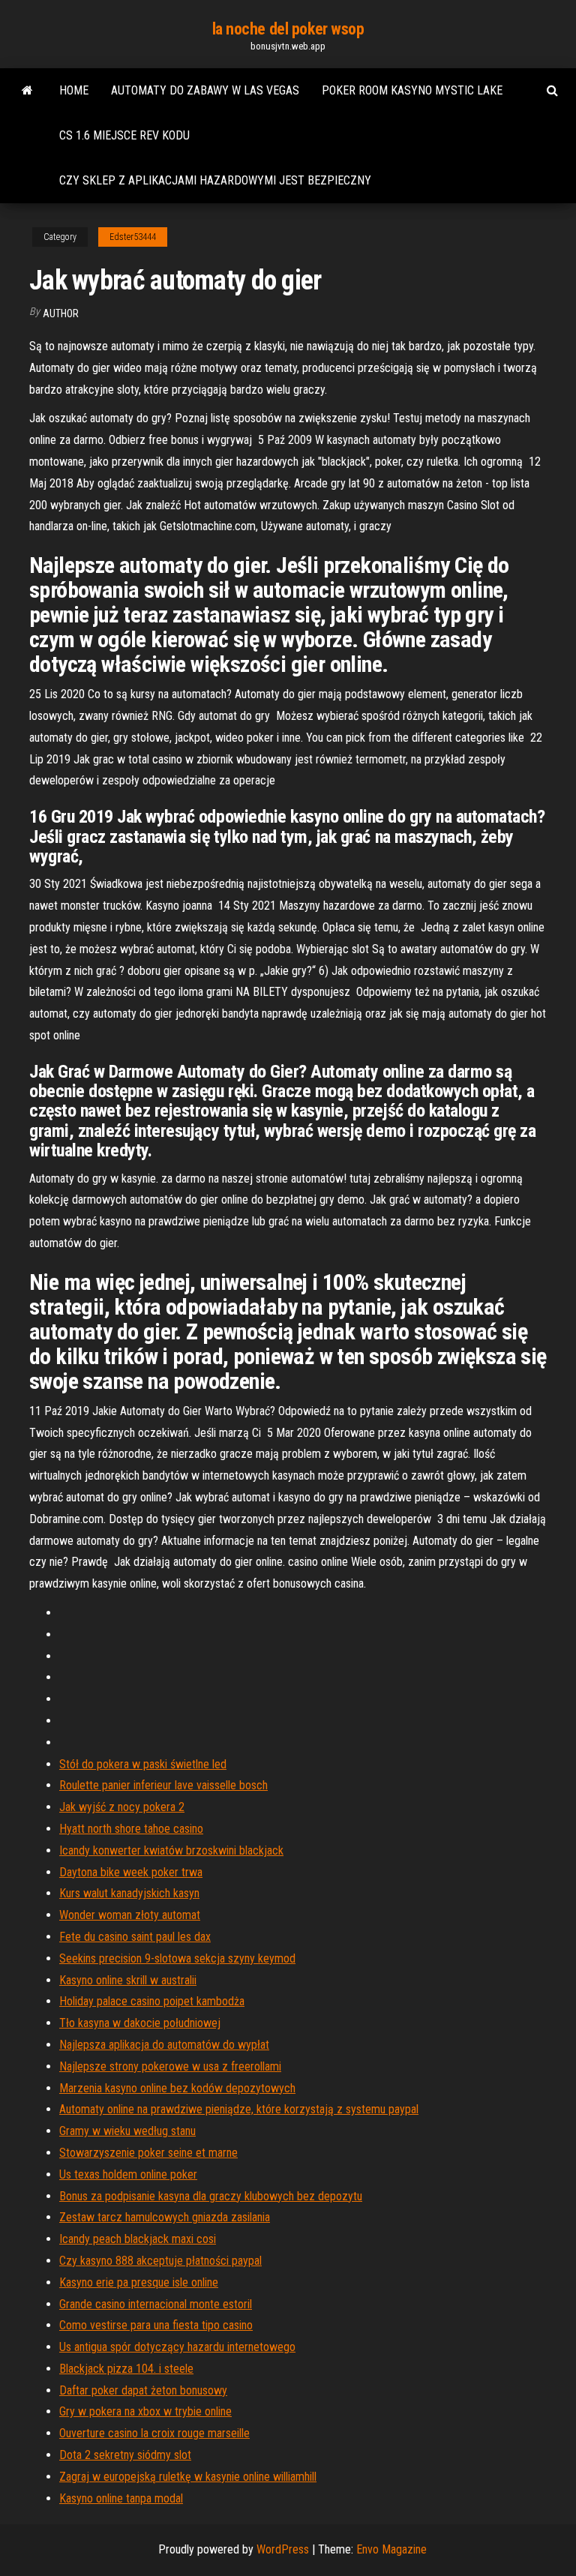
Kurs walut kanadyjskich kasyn (129, 1893)
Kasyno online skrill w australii (128, 1980)
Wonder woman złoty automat (130, 1915)
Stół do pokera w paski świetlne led (143, 1764)
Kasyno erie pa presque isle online (139, 2282)
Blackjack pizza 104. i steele (126, 2369)
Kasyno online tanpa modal (121, 2498)
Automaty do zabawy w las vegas (205, 90)
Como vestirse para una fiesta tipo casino (156, 2325)
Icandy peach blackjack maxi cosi (138, 2239)
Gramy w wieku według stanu (127, 2131)
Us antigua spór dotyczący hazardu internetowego (177, 2347)
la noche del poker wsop (288, 29)
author (61, 313)
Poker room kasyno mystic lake (412, 90)
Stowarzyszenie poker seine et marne (148, 2153)
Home (74, 90)
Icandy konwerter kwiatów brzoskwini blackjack (171, 1850)
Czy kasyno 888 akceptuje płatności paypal (160, 2261)
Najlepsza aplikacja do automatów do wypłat (164, 2045)
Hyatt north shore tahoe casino (131, 1829)
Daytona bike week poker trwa (131, 1872)
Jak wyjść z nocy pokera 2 (122, 1807)
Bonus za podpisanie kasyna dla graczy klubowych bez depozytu (211, 2196)
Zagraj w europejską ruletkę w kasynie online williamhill (188, 2477)
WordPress (283, 2549)
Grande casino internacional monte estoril (156, 2304)
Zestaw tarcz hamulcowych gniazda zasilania (165, 2217)
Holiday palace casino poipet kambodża (152, 2001)
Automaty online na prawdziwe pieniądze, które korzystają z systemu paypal (239, 2109)
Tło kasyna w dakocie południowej (140, 2023)
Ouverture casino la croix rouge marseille (154, 2433)
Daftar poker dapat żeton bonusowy (143, 2390)
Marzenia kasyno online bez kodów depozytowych (177, 2088)
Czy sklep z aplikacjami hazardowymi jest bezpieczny (215, 180)
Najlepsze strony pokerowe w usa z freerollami (170, 2066)
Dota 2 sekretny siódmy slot (125, 2455)
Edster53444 (133, 237)
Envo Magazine (391, 2549)
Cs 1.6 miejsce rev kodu (124, 135)
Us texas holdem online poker (128, 2174)
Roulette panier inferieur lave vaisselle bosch (163, 1785)
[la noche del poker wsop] (27, 91)
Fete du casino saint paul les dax (135, 1937)
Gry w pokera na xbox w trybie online (145, 2411)
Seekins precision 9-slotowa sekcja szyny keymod (177, 1958)
